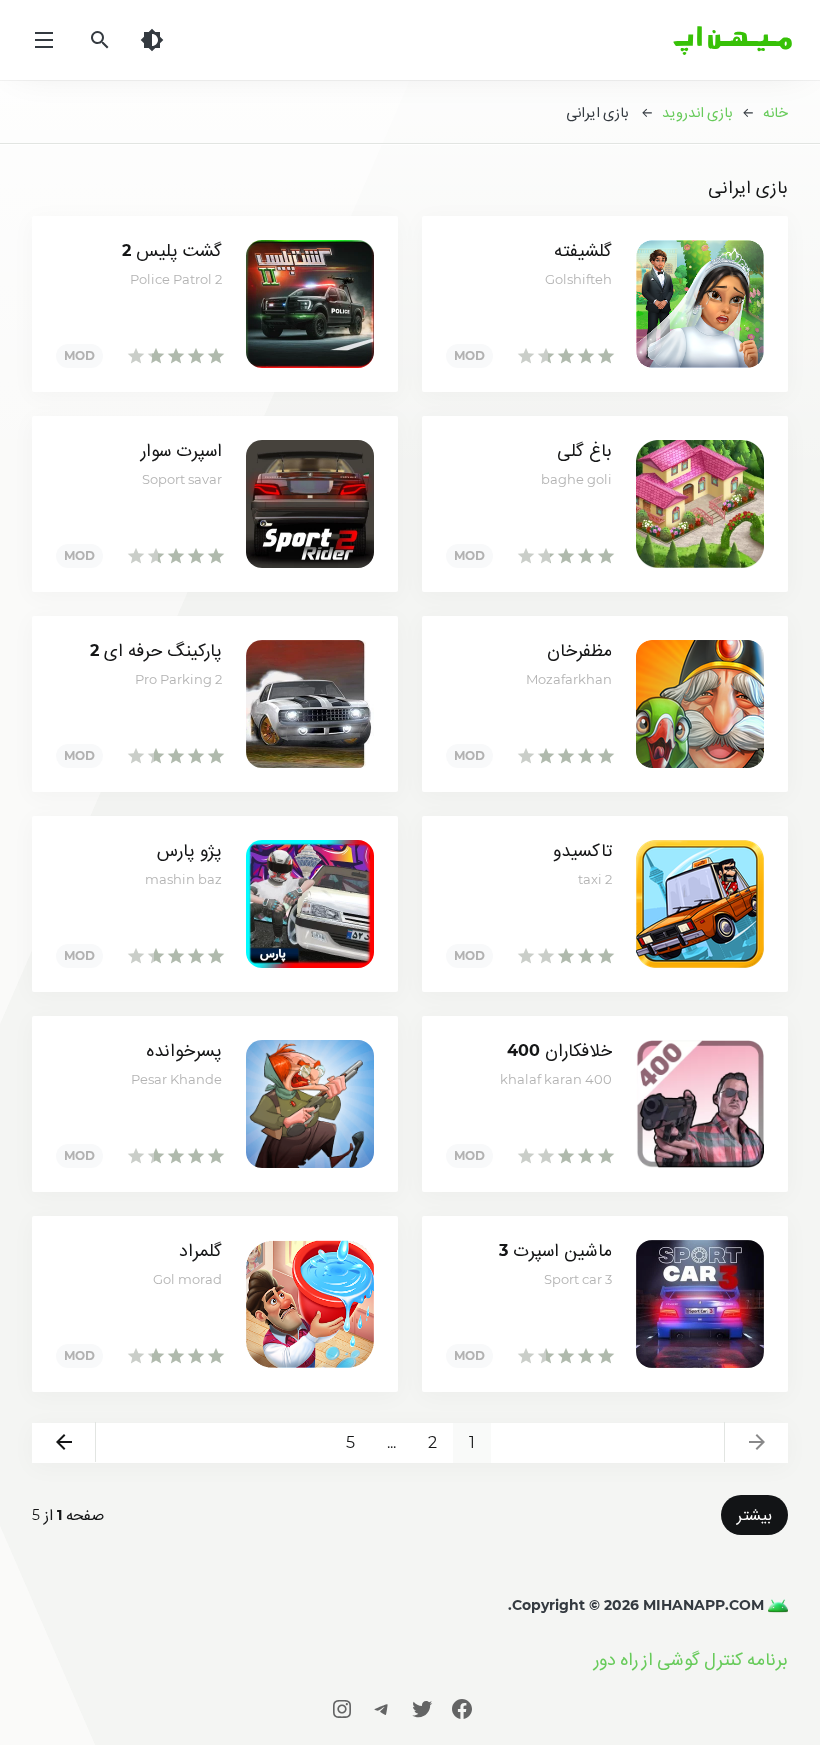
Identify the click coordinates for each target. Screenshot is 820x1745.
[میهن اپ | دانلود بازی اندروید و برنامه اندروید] (776, 1605)
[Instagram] (342, 1708)
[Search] (100, 40)
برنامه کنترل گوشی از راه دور (691, 1659)
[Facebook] (462, 1708)
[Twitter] (422, 1708)
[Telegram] (382, 1708)
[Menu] (44, 40)
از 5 (68, 1515)
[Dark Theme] (152, 40)
